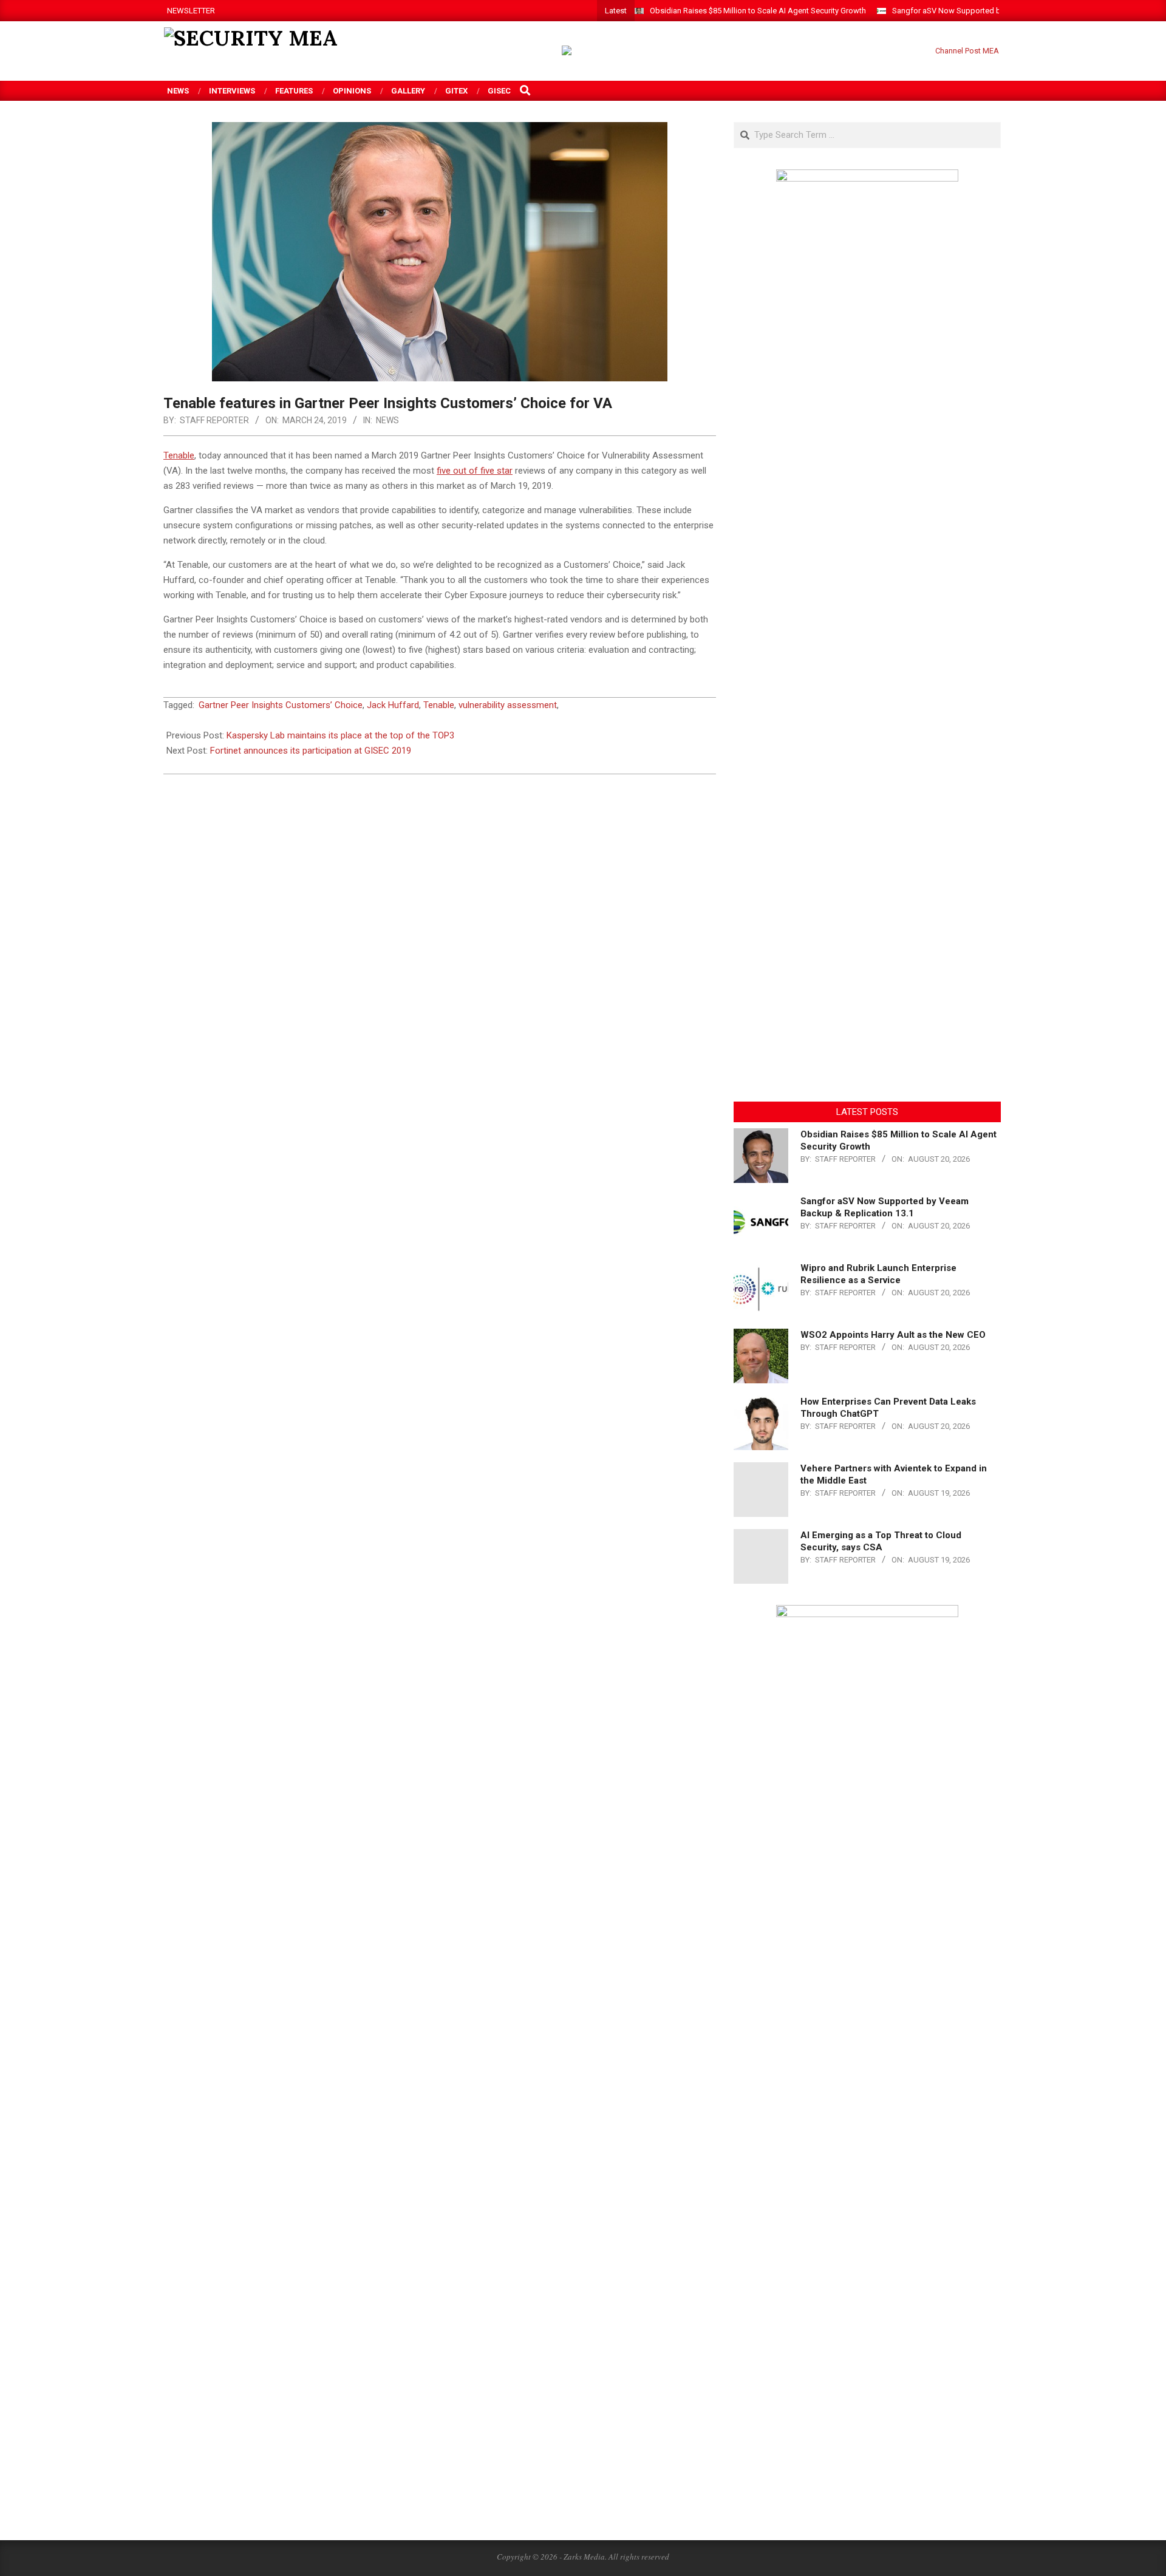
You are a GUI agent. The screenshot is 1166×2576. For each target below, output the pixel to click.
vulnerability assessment (508, 705)
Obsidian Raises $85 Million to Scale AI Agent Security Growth (758, 11)
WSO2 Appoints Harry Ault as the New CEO (893, 1335)
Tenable (439, 705)
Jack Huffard (393, 705)
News (387, 420)
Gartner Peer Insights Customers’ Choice (281, 705)
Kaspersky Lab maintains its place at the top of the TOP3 (340, 735)
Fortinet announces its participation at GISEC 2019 (311, 751)
